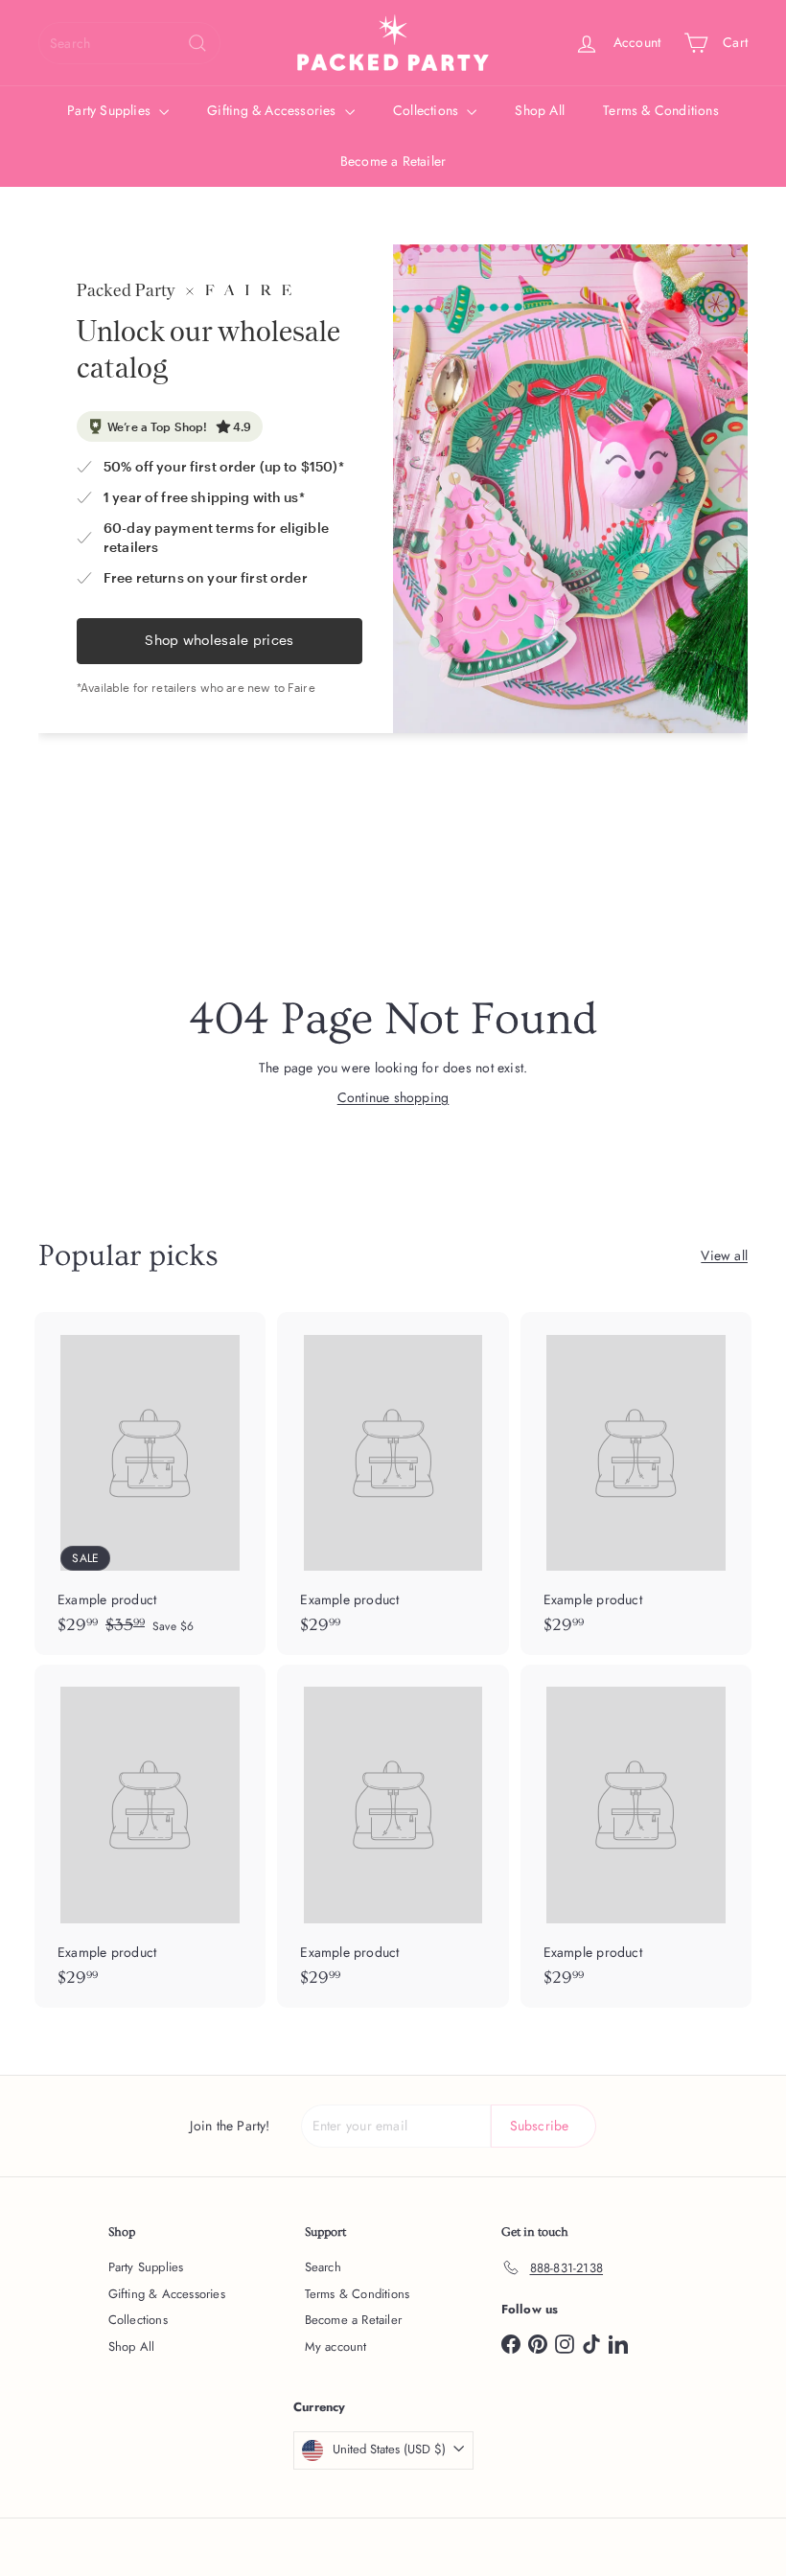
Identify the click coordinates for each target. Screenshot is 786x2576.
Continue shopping (393, 1097)
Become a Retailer (393, 161)
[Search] (197, 43)
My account (336, 2346)
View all (724, 1255)
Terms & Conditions (661, 110)
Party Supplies (111, 110)
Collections (428, 110)
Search (323, 2267)
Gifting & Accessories (274, 110)
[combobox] (129, 43)
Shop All (540, 110)
